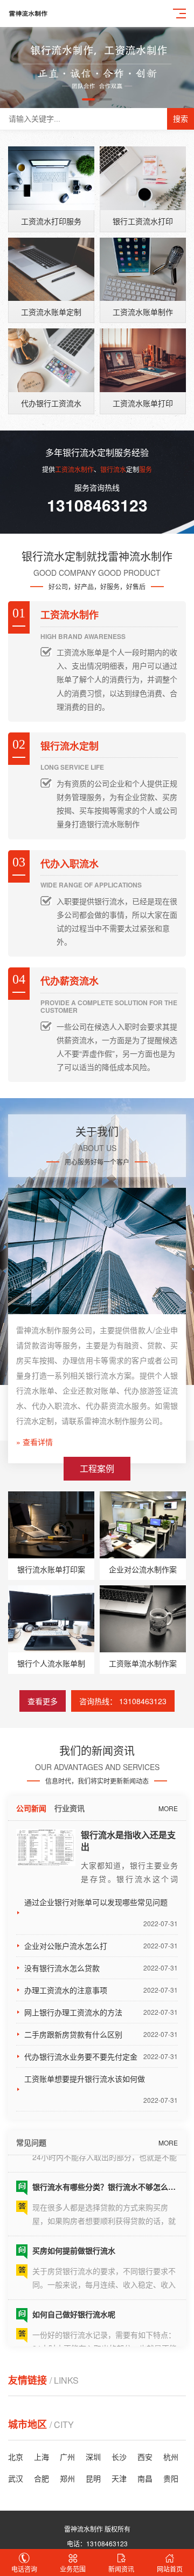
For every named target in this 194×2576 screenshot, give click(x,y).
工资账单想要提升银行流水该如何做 (101, 2089)
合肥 (41, 2478)
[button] (88, 99)
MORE (168, 1808)
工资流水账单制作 (143, 312)
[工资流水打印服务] (51, 178)
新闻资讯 (121, 2569)
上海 (41, 2457)
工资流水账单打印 (143, 403)
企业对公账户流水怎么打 (101, 1946)
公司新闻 (31, 1808)
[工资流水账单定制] (51, 270)
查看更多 (43, 1701)
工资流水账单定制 (51, 312)
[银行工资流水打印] (143, 178)
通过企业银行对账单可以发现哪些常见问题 (101, 1912)
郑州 (67, 2478)
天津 (119, 2478)
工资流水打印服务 (51, 221)
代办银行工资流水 (51, 403)
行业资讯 (70, 1808)
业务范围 (73, 2569)
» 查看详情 (34, 1442)
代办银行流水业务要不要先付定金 (101, 2056)
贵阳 (171, 2478)
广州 (67, 2457)
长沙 (119, 2457)
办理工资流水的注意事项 (101, 1990)
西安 (145, 2457)
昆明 (93, 2478)
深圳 (93, 2457)
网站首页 (170, 2569)
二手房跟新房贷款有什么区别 (101, 2034)
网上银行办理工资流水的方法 (101, 2012)
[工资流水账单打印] (143, 360)
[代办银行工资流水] (51, 360)
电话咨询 (24, 2569)
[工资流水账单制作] (143, 270)
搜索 (181, 119)
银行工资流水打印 (143, 221)
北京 (16, 2457)
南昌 (145, 2478)
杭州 (171, 2457)
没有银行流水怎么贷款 (101, 1968)
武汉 (16, 2478)
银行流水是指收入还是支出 (128, 1841)
